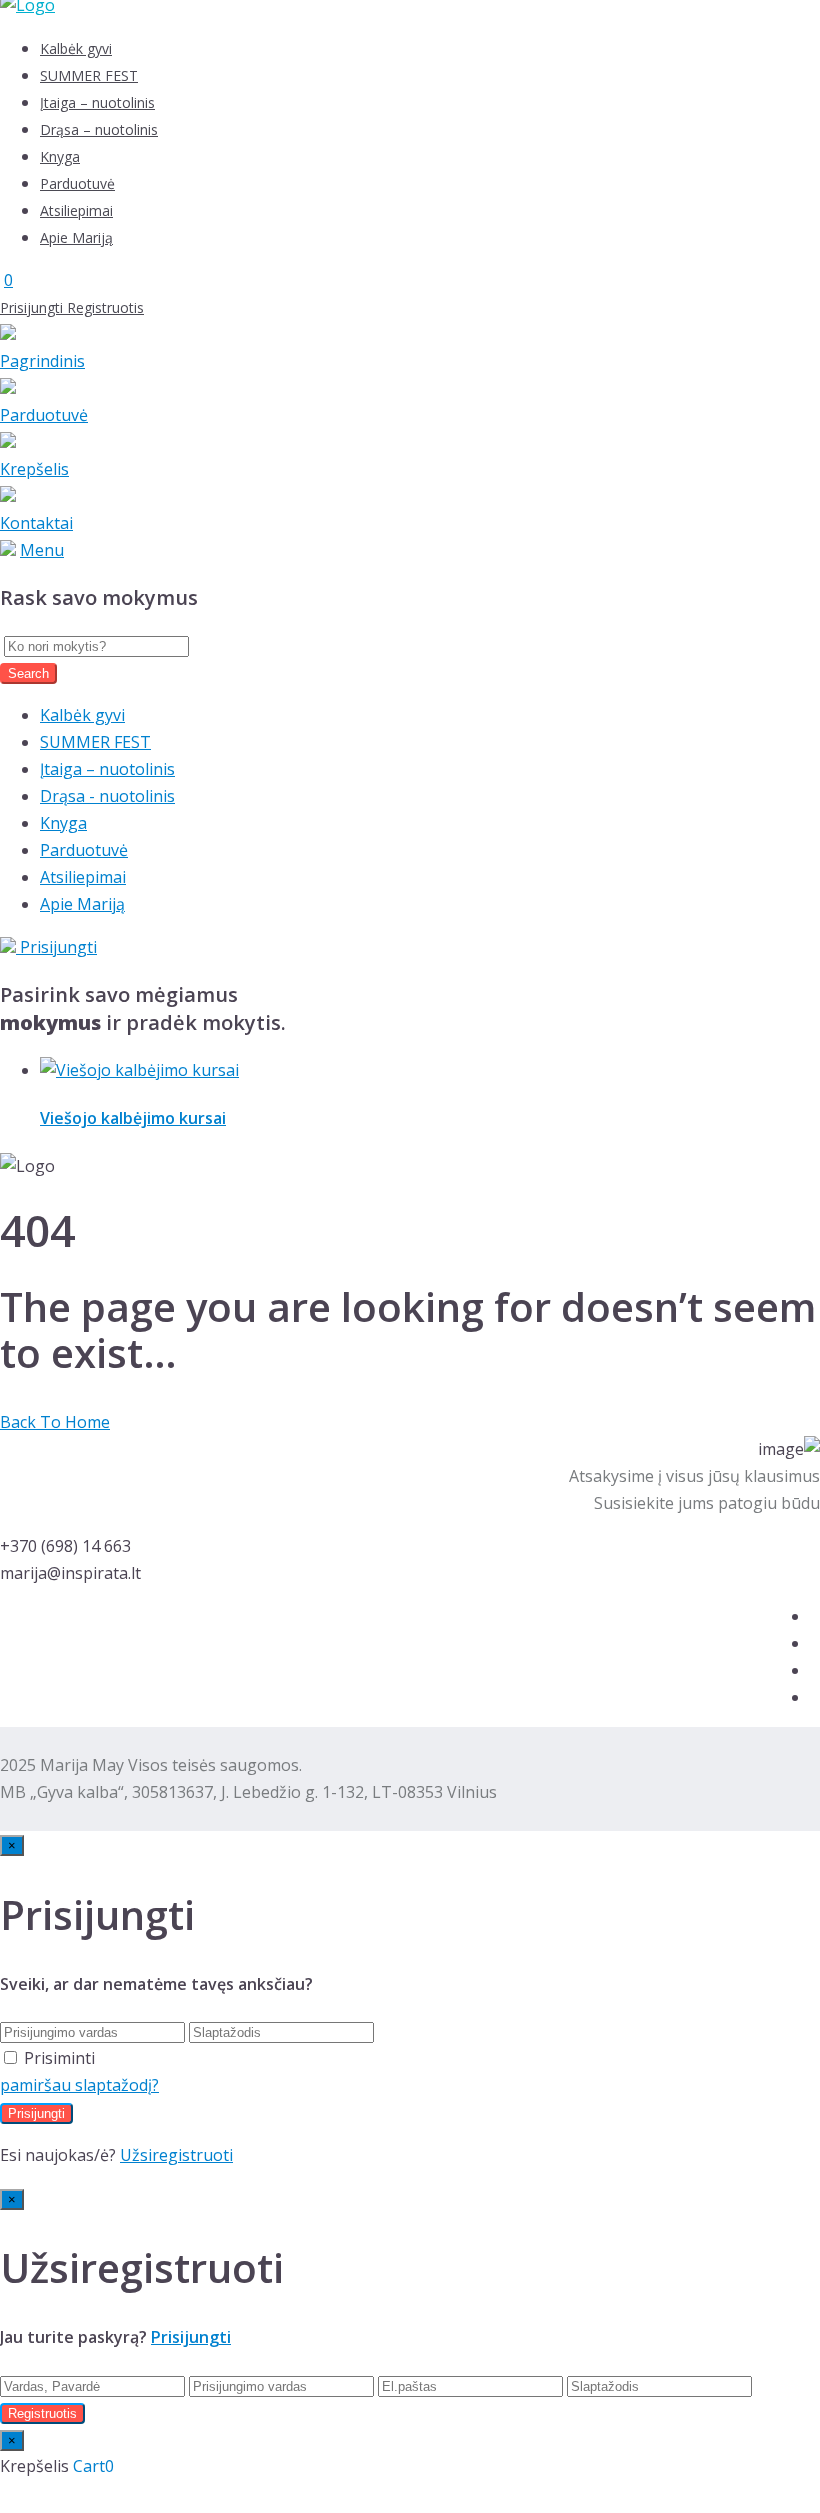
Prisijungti (33, 307)
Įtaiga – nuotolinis (97, 102)
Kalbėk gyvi (76, 48)
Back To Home (55, 1422)
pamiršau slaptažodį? (79, 2085)
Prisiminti (59, 2058)
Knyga (60, 156)
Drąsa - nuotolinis (107, 796)
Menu (42, 550)
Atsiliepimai (76, 210)
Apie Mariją (76, 237)
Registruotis (105, 307)
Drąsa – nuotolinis (99, 129)
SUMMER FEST (89, 75)
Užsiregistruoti (176, 2155)
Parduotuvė (77, 183)
